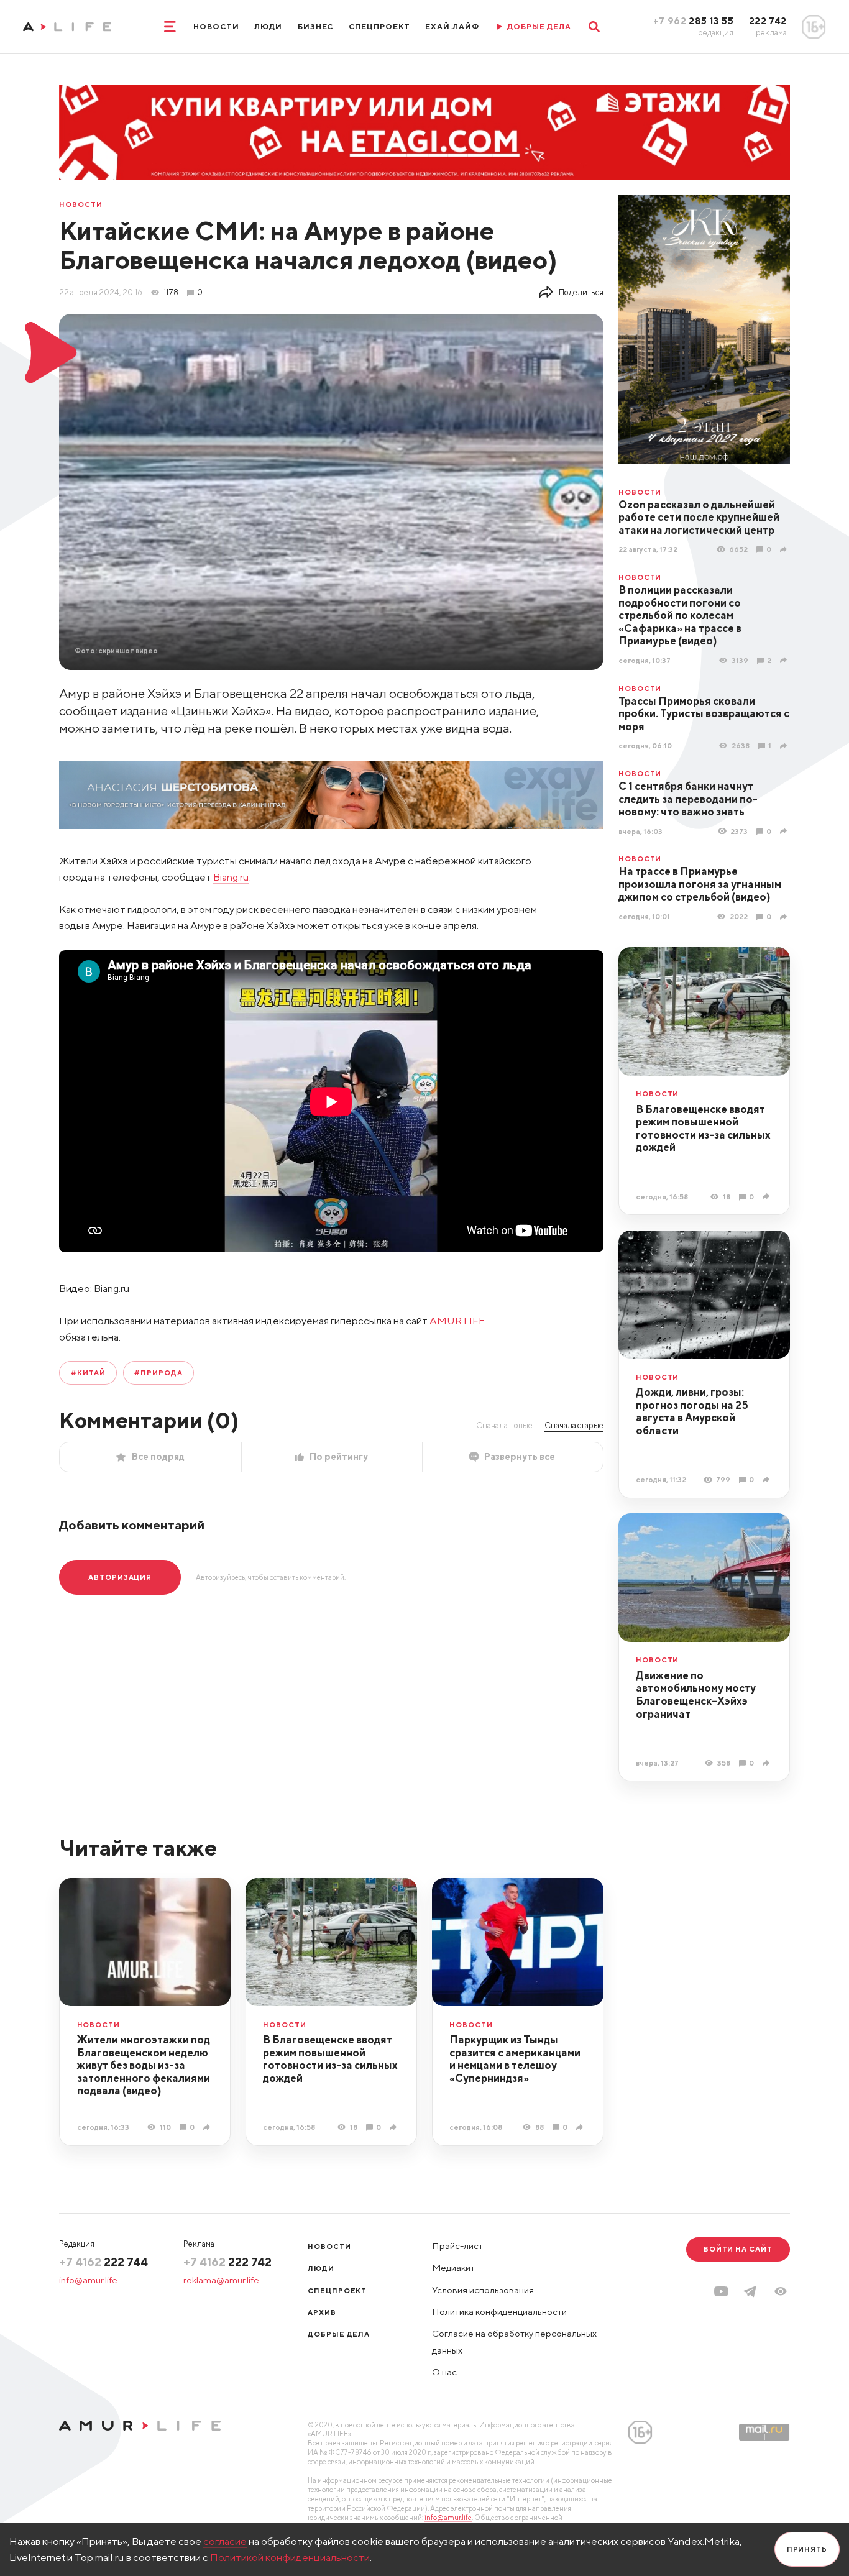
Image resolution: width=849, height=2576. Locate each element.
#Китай (88, 1373)
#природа (158, 1373)
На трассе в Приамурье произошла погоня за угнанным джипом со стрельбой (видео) (700, 884)
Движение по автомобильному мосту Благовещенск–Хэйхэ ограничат (696, 1695)
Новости (216, 26)
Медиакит (453, 2267)
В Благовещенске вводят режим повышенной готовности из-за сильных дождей (703, 1129)
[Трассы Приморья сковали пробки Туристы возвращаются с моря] (785, 746)
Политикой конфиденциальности (290, 2557)
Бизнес (316, 26)
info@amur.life (88, 2280)
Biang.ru (231, 877)
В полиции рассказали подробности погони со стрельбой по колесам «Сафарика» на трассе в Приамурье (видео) (680, 615)
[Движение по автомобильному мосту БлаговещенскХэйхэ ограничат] (768, 1762)
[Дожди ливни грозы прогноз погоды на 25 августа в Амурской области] (768, 1480)
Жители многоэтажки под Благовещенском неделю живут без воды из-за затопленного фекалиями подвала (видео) (144, 2065)
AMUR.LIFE (457, 1321)
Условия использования (483, 2290)
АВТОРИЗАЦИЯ (120, 1577)
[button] (781, 2291)
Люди (268, 26)
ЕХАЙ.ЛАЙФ (452, 26)
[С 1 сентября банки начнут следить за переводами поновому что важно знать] (785, 831)
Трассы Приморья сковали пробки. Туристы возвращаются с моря (704, 714)
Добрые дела (339, 2334)
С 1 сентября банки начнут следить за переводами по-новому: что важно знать (688, 799)
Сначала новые (504, 1425)
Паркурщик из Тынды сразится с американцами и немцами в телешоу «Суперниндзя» (515, 2059)
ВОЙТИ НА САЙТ (738, 2249)
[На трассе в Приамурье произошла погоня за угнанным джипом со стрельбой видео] (785, 916)
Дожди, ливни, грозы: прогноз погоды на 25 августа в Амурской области (692, 1411)
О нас (444, 2372)
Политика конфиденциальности (499, 2312)
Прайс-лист (457, 2246)
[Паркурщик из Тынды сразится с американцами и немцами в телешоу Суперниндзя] (581, 2127)
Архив (322, 2312)
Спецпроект (379, 26)
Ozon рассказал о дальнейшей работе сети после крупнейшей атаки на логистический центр (699, 517)
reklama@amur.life (221, 2280)
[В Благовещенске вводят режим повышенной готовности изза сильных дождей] (768, 1196)
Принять (807, 2549)
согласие (225, 2541)
